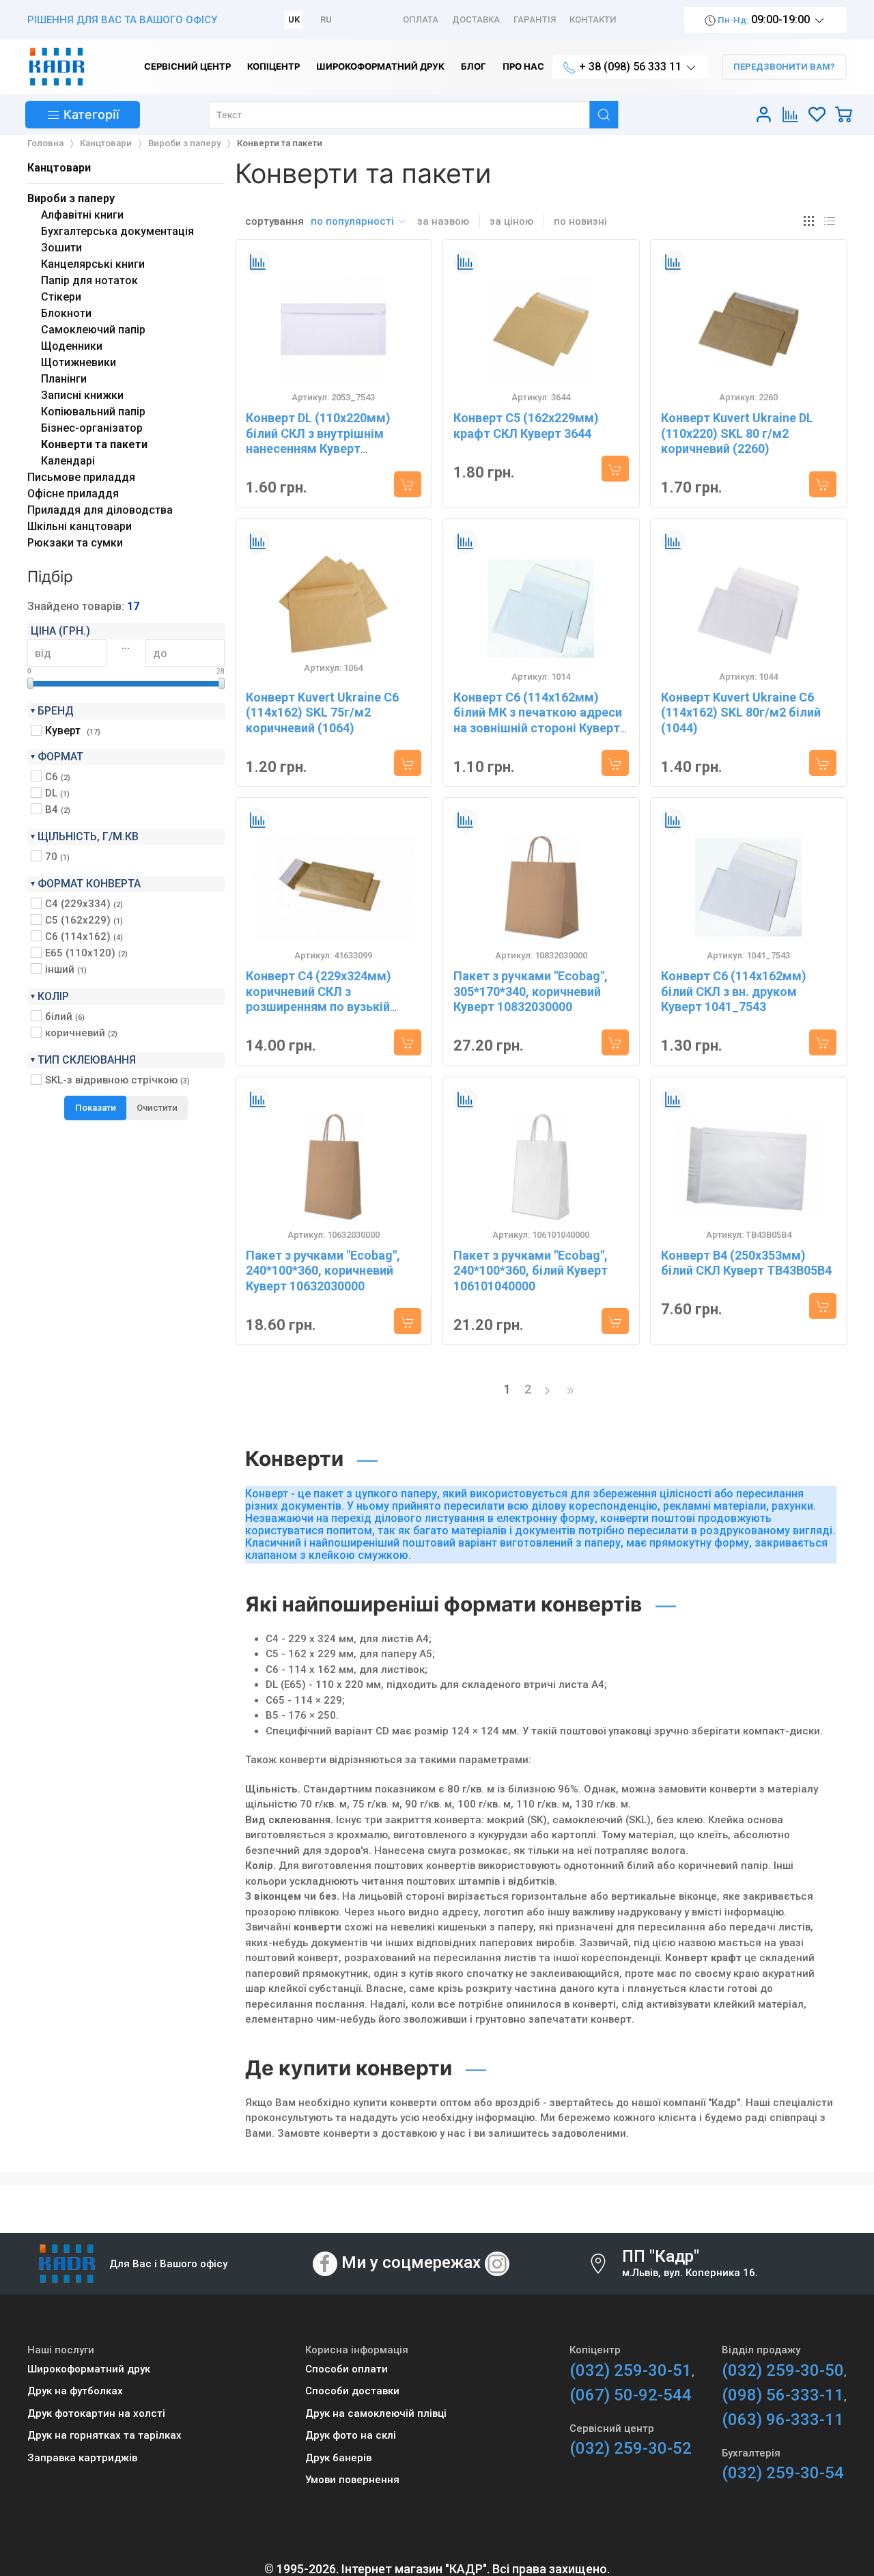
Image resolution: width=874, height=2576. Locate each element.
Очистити (157, 1108)
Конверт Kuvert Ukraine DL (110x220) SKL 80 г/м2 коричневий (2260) (737, 433)
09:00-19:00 (764, 19)
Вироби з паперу (71, 198)
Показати (96, 1108)
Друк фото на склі (351, 2435)
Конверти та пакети (94, 444)
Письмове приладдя (81, 477)
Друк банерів (338, 2458)
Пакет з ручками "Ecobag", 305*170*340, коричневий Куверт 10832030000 (531, 991)
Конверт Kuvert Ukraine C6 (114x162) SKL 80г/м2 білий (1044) (741, 712)
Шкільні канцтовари (80, 526)
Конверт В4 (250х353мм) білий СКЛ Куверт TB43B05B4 (746, 1263)
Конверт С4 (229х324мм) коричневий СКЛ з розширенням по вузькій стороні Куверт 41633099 (319, 999)
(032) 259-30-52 (631, 2448)
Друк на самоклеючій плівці (376, 2413)
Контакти (593, 19)
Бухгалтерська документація (117, 231)
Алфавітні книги (82, 215)
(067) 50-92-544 (631, 2395)
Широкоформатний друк (89, 2369)
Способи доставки (352, 2391)
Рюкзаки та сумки (75, 543)
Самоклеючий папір (93, 330)
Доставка (476, 19)
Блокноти (66, 313)
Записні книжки (82, 395)
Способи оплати (347, 2369)
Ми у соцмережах (411, 2262)
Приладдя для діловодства (100, 510)
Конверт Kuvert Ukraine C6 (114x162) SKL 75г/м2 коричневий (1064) (322, 712)
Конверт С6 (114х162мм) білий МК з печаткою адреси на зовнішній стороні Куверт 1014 (538, 720)
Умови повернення (352, 2480)
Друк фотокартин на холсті (96, 2413)
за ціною (511, 221)
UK (294, 19)
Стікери (61, 297)
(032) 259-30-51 (631, 2370)
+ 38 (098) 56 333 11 (630, 67)
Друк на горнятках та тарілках (104, 2435)
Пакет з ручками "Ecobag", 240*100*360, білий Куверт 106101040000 (531, 1271)
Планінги (64, 379)
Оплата (421, 19)
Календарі (68, 461)
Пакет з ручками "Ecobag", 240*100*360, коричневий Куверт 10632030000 (323, 1271)
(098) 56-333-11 (783, 2395)
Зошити (61, 248)
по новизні (580, 221)
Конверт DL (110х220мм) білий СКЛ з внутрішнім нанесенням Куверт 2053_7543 (318, 441)
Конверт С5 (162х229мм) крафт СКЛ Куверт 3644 (526, 426)
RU (326, 19)
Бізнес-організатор (92, 428)
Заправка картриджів (82, 2458)
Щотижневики (79, 362)
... (126, 646)
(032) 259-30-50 (783, 2370)
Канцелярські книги (93, 264)
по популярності (354, 221)
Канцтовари (59, 168)
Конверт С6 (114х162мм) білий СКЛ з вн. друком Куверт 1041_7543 (734, 991)
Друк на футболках (75, 2391)
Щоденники (72, 346)
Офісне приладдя (73, 494)
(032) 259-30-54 (783, 2473)
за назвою (443, 221)
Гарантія (535, 19)
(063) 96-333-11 (783, 2420)
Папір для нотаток (89, 280)
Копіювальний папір (93, 412)
